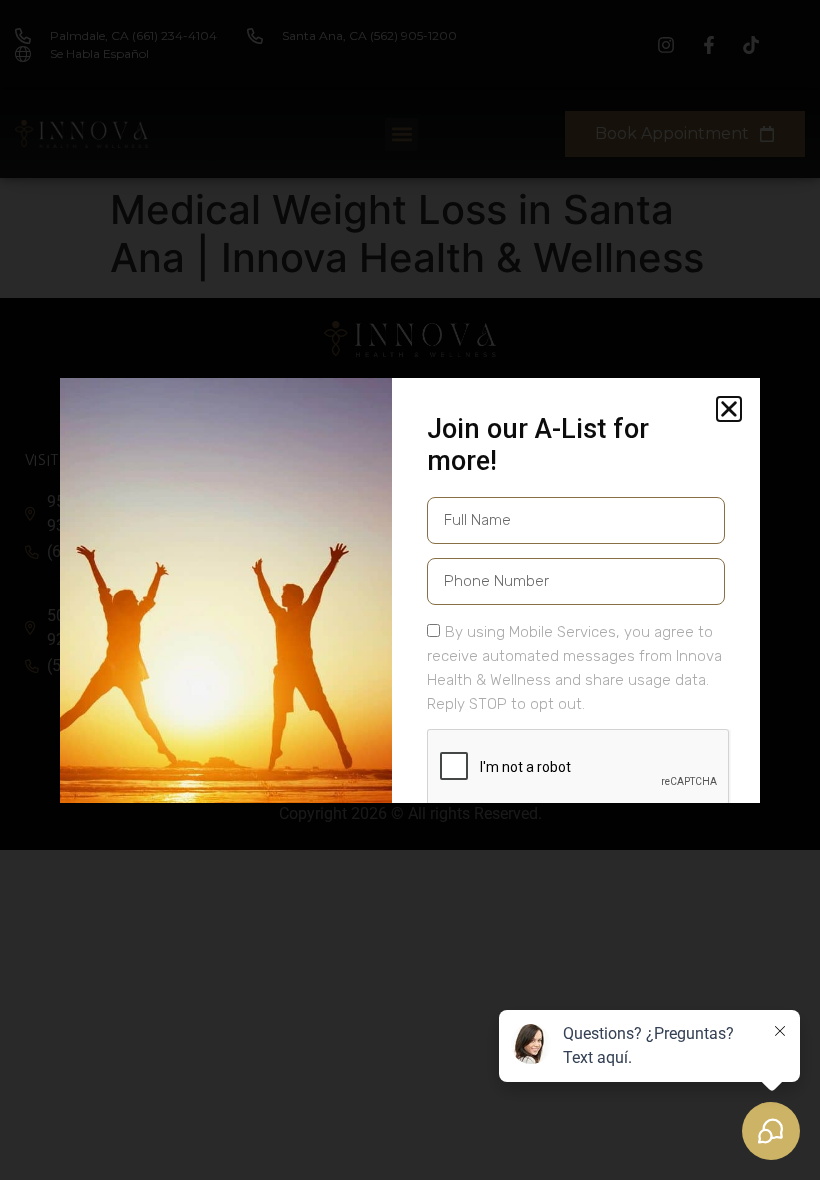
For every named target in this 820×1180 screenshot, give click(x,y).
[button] (729, 409)
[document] (410, 590)
